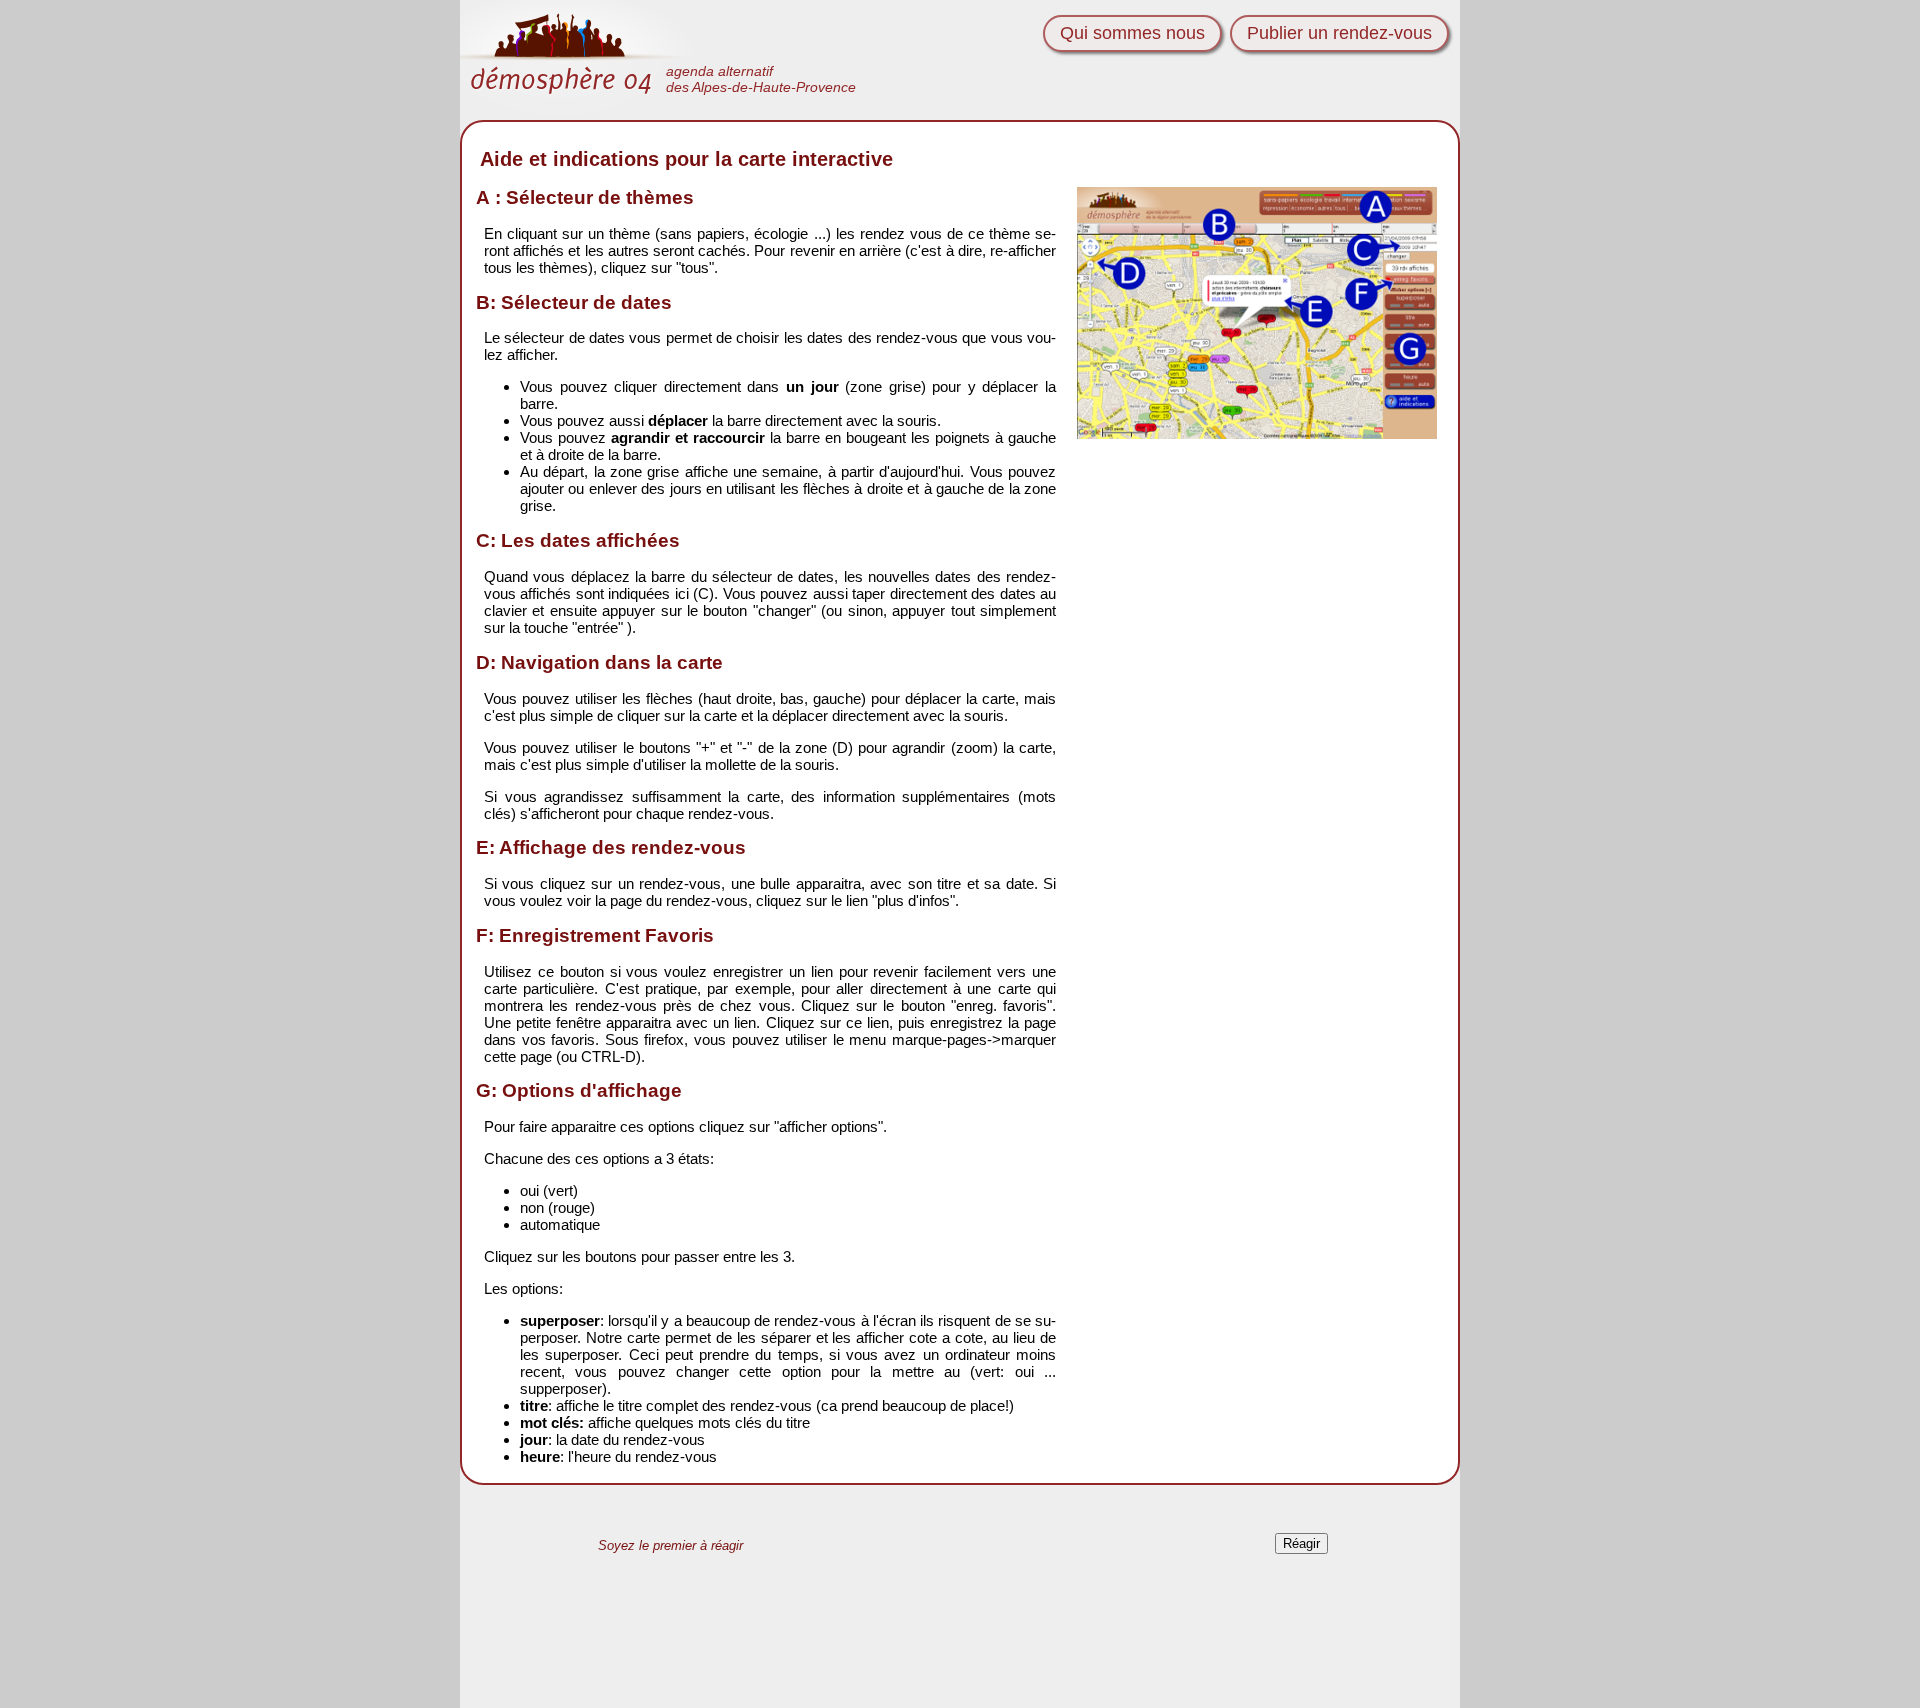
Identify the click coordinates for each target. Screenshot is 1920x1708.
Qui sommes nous (1132, 33)
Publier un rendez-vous (1339, 33)
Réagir (1301, 1543)
